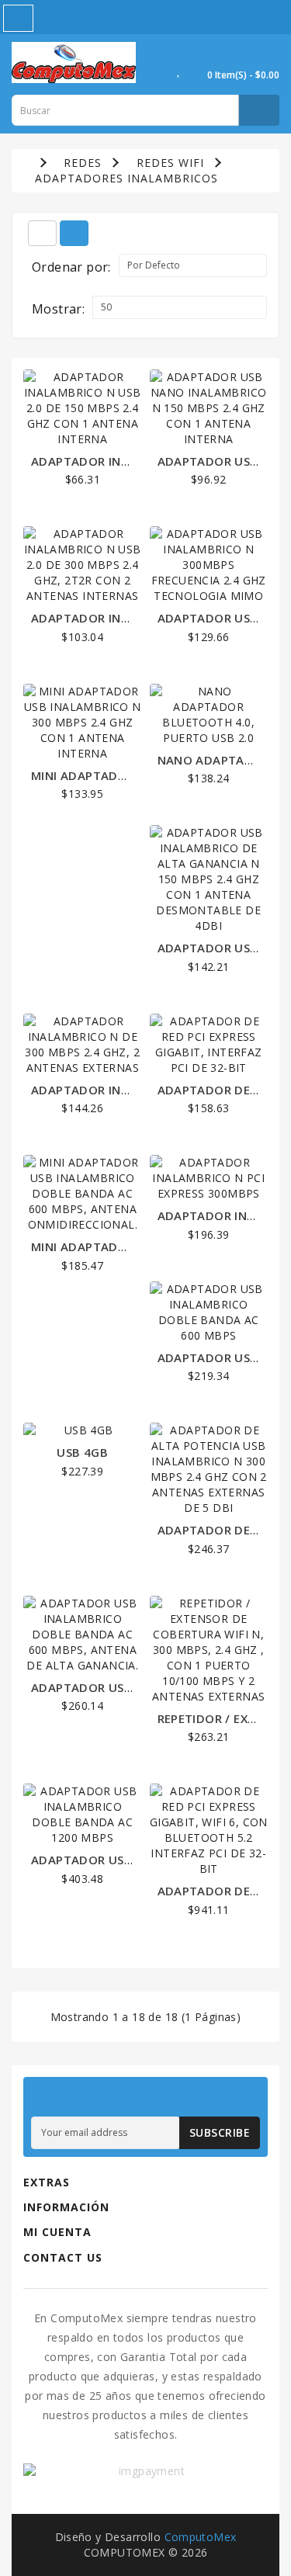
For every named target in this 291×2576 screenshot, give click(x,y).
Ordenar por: (71, 267)
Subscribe (220, 2132)
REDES (83, 163)
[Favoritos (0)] (179, 70)
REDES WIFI (170, 163)
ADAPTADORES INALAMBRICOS (126, 178)
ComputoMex (201, 2537)
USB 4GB (82, 1452)
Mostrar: (58, 309)
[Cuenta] (160, 70)
